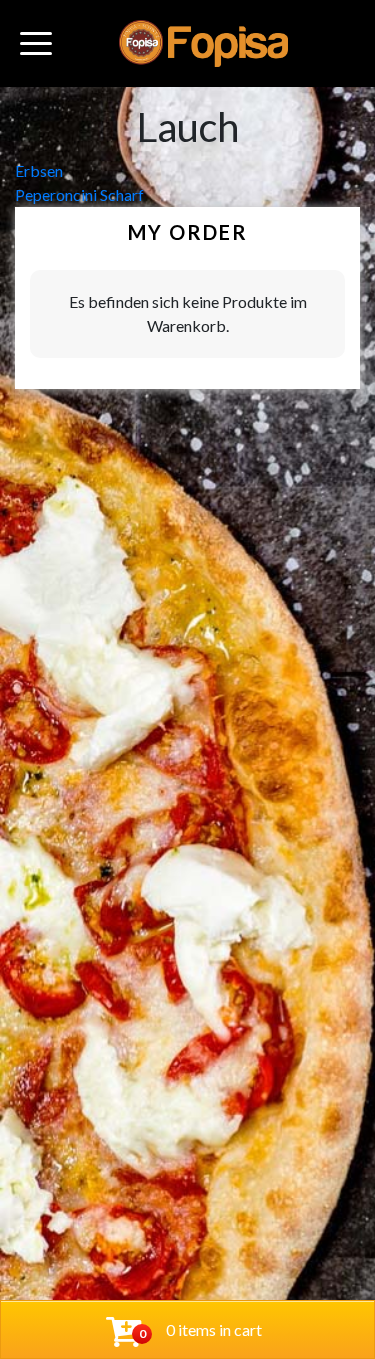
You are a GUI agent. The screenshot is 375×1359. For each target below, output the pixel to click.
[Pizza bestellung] (204, 43)
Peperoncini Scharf (79, 194)
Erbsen (39, 170)
